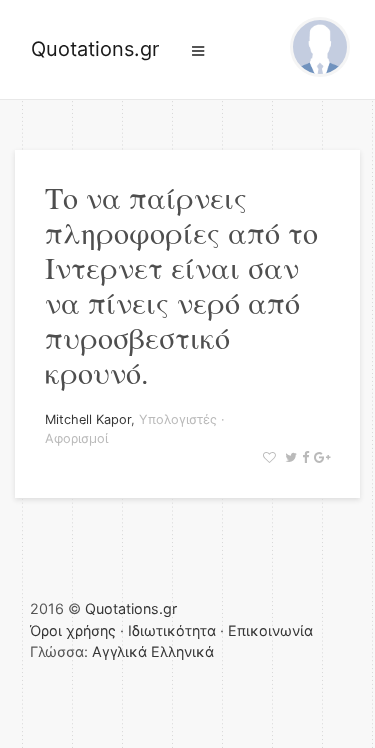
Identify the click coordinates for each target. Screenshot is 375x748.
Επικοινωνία (270, 630)
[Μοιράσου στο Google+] (319, 457)
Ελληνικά (182, 651)
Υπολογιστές (178, 419)
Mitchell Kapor (88, 419)
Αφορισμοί (76, 438)
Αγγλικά (119, 651)
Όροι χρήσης (73, 630)
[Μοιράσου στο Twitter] (288, 457)
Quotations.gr (95, 49)
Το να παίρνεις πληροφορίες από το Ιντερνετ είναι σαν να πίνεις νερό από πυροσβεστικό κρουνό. (181, 284)
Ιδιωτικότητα (172, 630)
